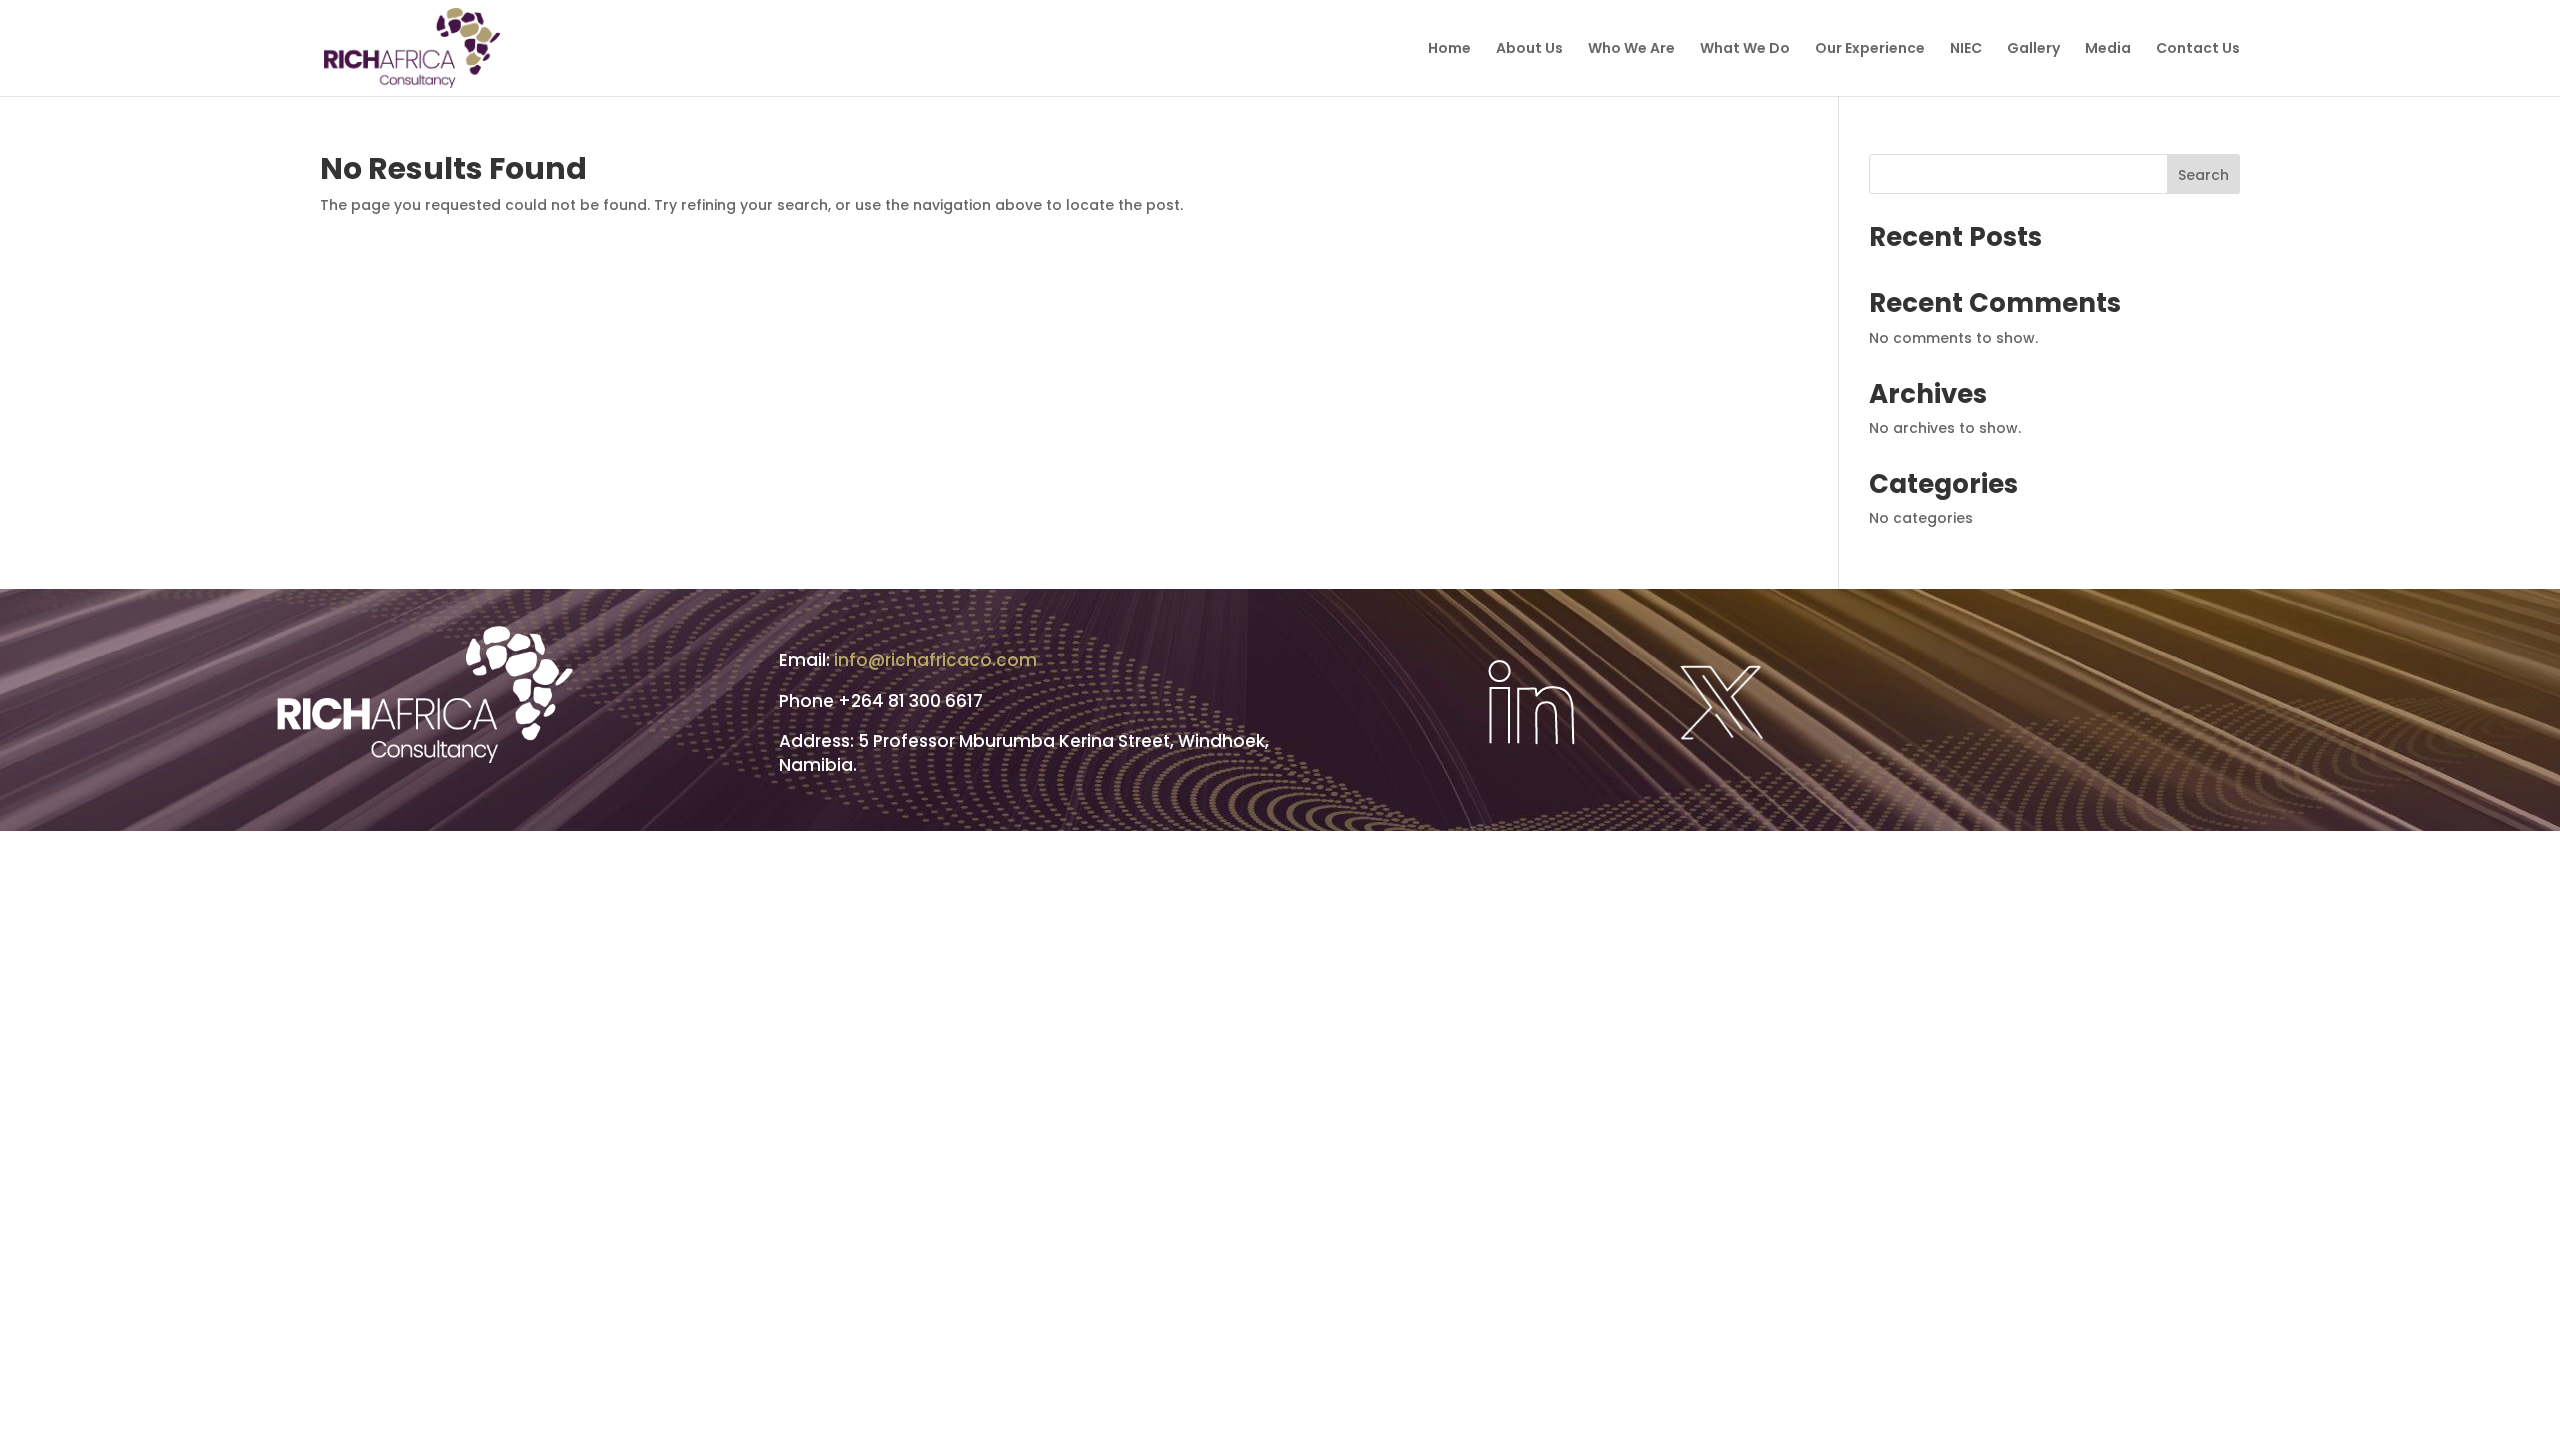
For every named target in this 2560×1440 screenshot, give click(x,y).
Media (2108, 49)
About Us (1529, 49)
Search (2203, 175)
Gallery (2033, 49)
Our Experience (1870, 49)
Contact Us (2198, 49)
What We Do (1745, 49)
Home (1449, 49)
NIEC (1966, 49)
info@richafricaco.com (935, 660)
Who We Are (1631, 49)
